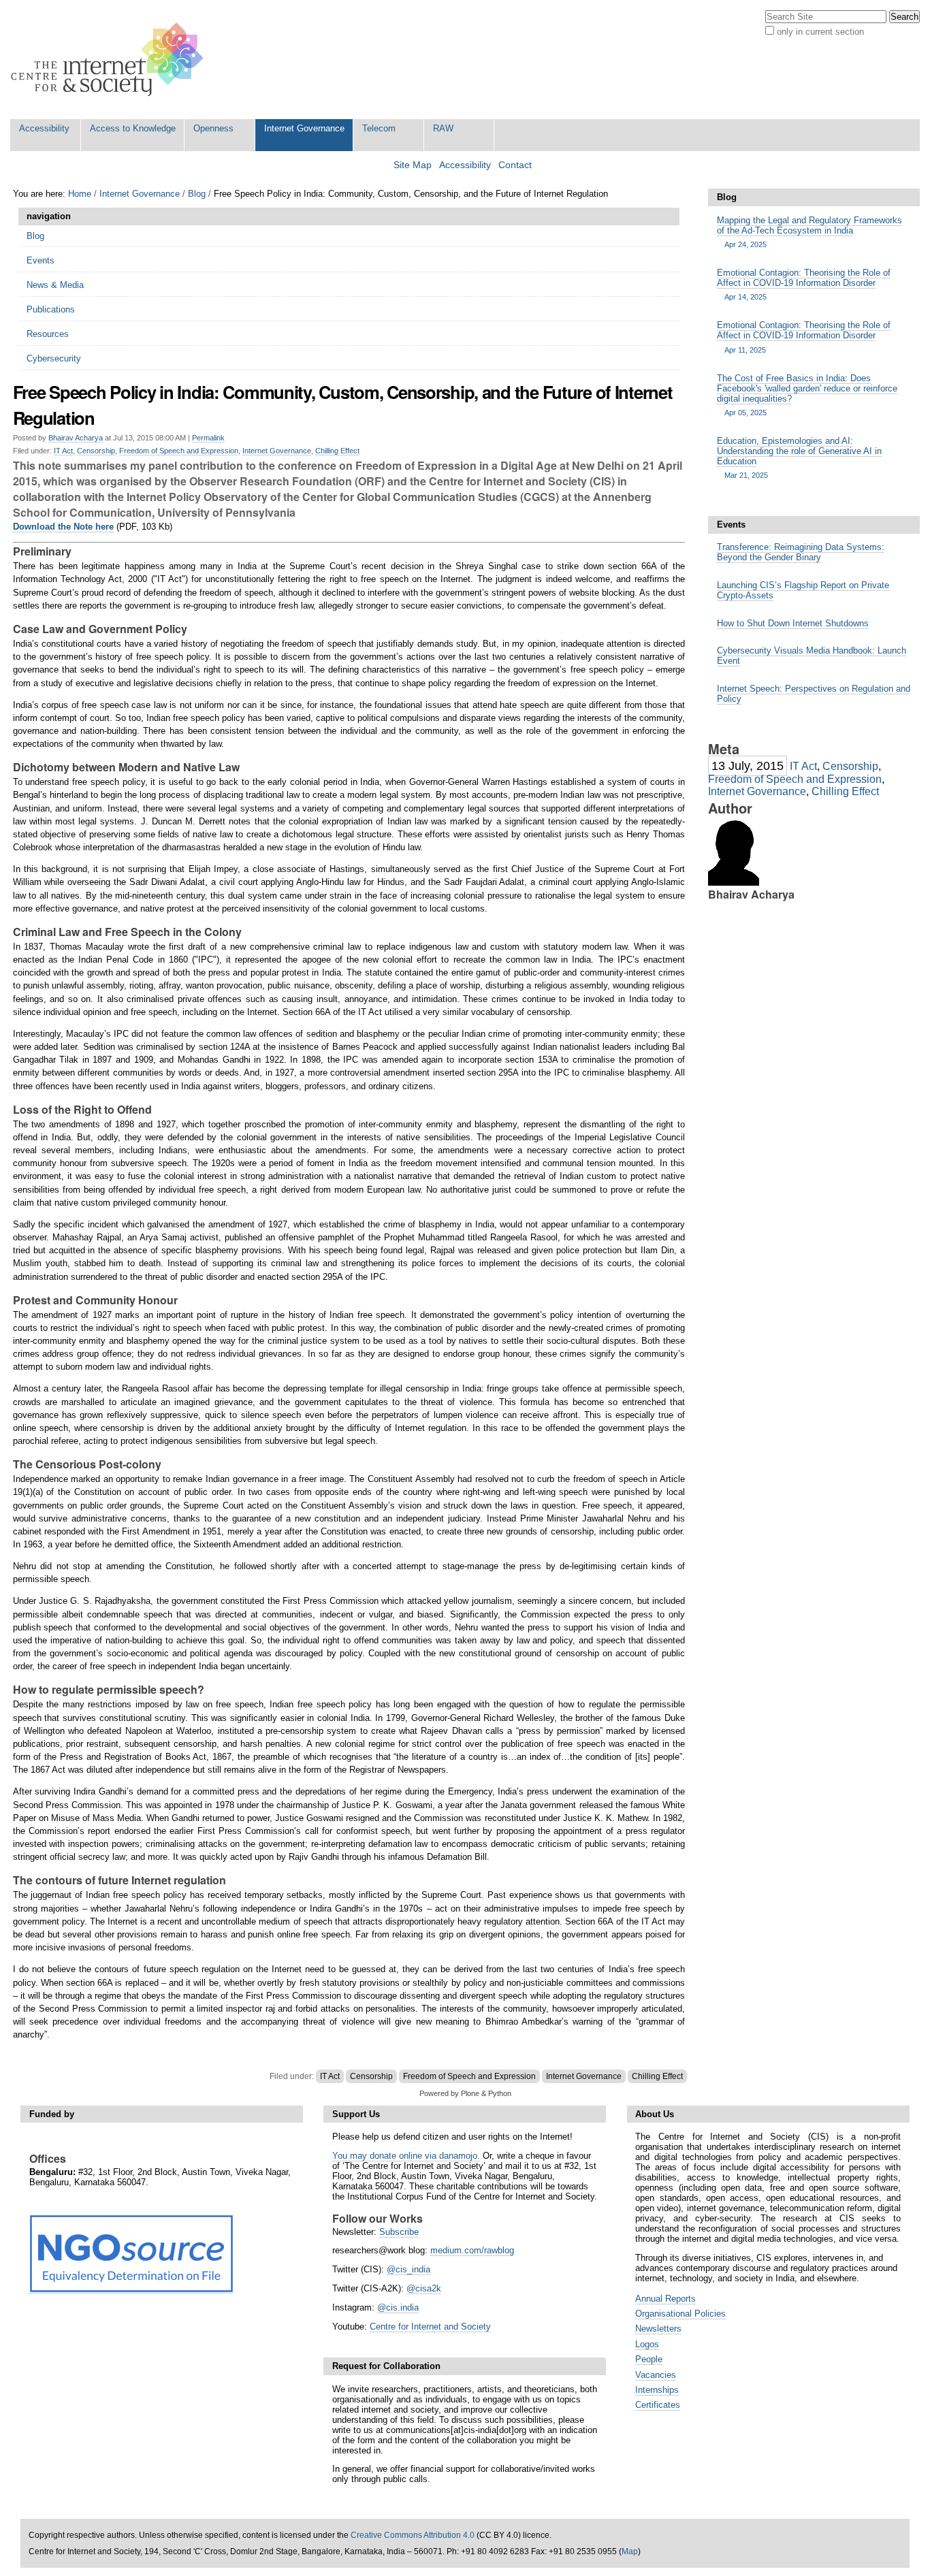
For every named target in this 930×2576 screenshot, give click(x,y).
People (649, 2359)
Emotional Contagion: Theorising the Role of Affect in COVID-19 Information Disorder (804, 284)
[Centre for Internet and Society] (111, 60)
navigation (49, 216)
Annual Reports (666, 2299)
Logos (647, 2344)
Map (630, 2551)
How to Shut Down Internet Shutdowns (793, 623)
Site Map (413, 165)
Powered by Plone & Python (465, 2093)
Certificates (658, 2405)
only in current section (820, 32)
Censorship (96, 451)
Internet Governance (304, 128)
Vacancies (656, 2375)
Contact (515, 165)
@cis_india (408, 2269)
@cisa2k (424, 2288)
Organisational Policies (680, 2314)
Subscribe (399, 2232)
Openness (213, 128)
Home (80, 194)
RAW (443, 128)
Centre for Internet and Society (430, 2327)
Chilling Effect (337, 451)
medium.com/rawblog (472, 2250)
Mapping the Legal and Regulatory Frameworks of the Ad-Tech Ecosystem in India (809, 232)
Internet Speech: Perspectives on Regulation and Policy (814, 694)
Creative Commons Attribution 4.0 (413, 2535)
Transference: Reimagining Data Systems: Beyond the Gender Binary (801, 552)
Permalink (208, 438)
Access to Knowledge (133, 128)
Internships (657, 2390)
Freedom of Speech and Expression (179, 451)
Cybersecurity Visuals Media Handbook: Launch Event (812, 656)
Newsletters (658, 2329)
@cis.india (398, 2307)
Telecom (379, 128)
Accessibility (44, 128)
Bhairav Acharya (76, 438)
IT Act (63, 451)
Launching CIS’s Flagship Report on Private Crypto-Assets (803, 590)
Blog (197, 194)
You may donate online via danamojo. (406, 2156)
